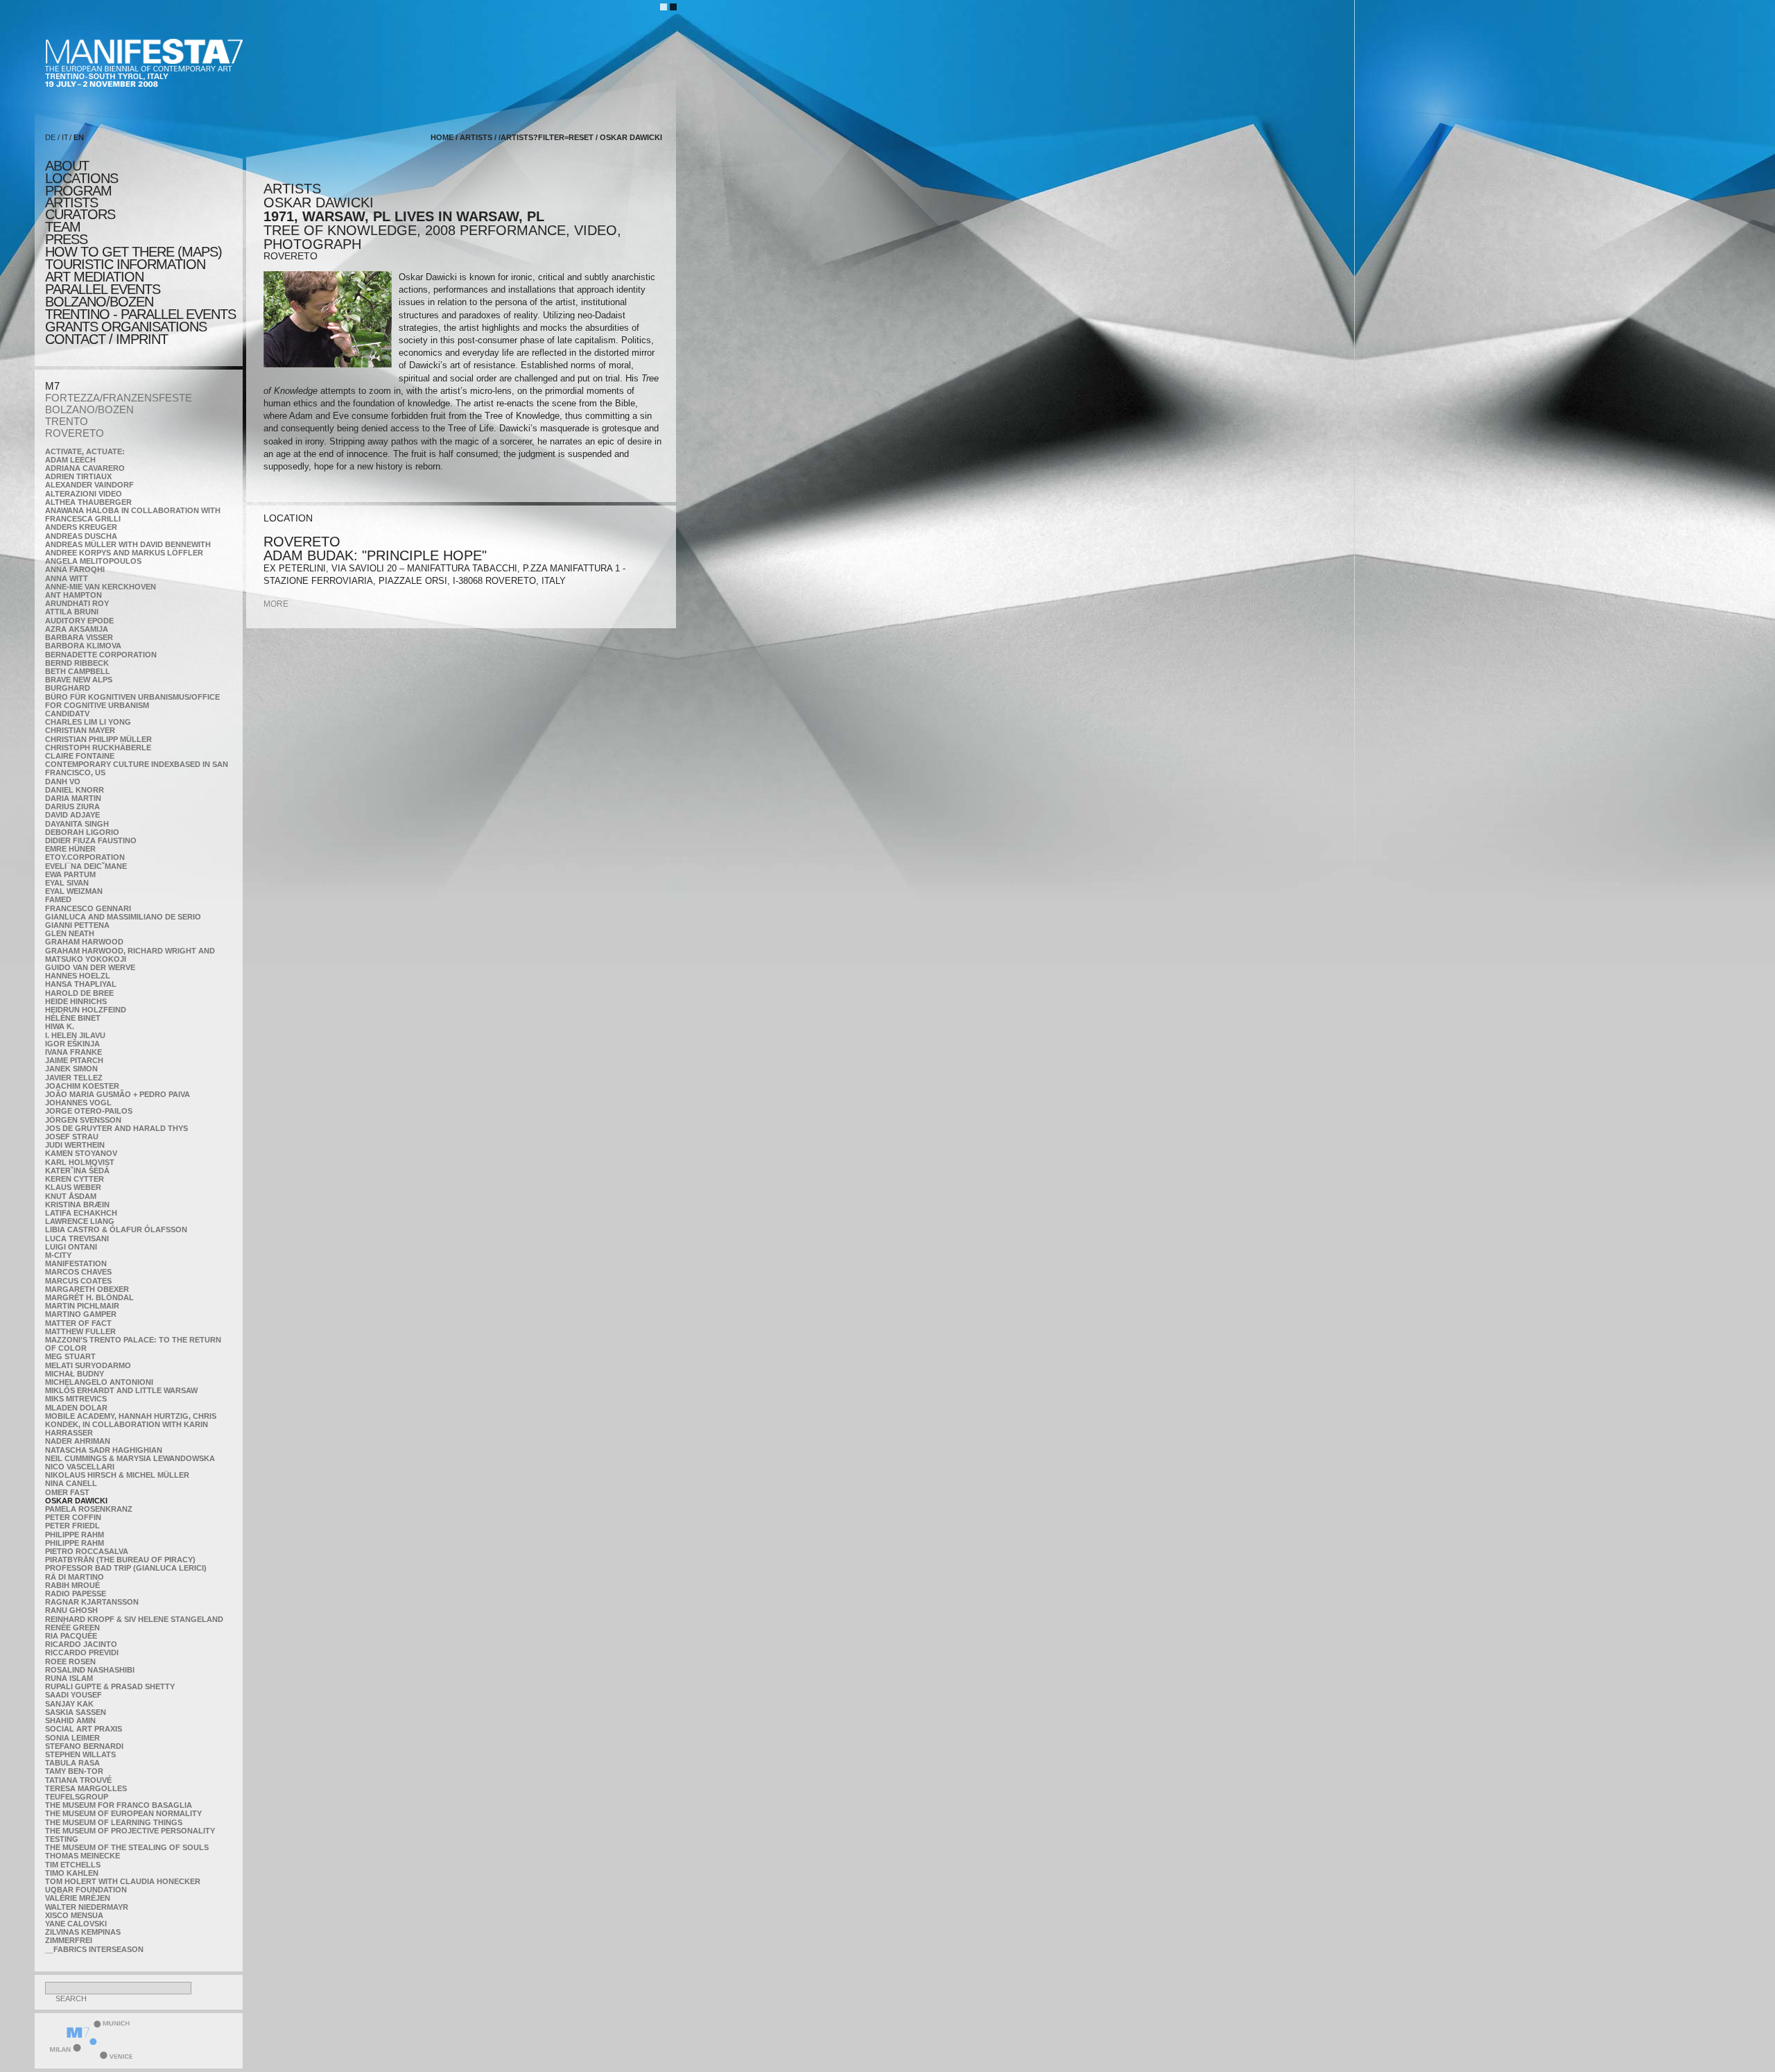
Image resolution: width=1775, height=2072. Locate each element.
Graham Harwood (84, 942)
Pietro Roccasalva (87, 1551)
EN (79, 137)
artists (71, 202)
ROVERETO (75, 433)
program (78, 191)
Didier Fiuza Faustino (91, 840)
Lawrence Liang (80, 1221)
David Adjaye (72, 815)
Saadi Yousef (73, 1695)
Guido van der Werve (90, 967)
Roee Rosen (70, 1661)
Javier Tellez (74, 1078)
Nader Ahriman (78, 1441)
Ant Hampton (73, 595)
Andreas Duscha (81, 536)
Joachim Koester (82, 1086)
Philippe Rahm (75, 1535)
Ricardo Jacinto (81, 1644)
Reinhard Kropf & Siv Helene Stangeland (134, 1619)
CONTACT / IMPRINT (106, 339)
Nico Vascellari (80, 1467)
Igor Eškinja (72, 1044)
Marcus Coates (78, 1281)
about (67, 166)
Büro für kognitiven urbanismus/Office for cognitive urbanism (132, 701)
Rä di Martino (75, 1577)
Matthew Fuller (80, 1331)
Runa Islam (69, 1678)
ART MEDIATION (94, 277)
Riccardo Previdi (82, 1652)
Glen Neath (70, 933)
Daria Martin (73, 798)
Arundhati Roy (77, 603)
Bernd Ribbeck (77, 663)
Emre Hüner (70, 849)
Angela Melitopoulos (93, 561)
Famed (58, 899)
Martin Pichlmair (82, 1306)
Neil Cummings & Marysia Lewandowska (130, 1458)
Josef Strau (72, 1137)
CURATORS (80, 214)
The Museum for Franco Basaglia (119, 1805)
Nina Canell (71, 1483)
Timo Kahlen (72, 1873)
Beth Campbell (78, 671)
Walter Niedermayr (87, 1907)
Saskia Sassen (76, 1712)
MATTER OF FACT (78, 1323)
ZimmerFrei (69, 1940)
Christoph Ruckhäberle (98, 748)
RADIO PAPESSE (76, 1594)
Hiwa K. (60, 1026)
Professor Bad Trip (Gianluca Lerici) (126, 1568)
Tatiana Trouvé (78, 1780)
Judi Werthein (75, 1145)
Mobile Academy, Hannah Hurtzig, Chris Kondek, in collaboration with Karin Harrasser (131, 1424)
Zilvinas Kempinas (83, 1932)
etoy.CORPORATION (85, 857)
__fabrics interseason (94, 1949)
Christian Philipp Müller (98, 739)
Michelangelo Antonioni (99, 1382)
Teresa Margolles (86, 1788)
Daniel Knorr (75, 790)
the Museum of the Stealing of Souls (127, 1847)
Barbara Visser (79, 637)
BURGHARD (68, 688)
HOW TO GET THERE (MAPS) (133, 252)
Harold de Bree (79, 993)
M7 (52, 386)
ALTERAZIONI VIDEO (84, 494)
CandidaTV (67, 714)
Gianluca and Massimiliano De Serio (123, 917)
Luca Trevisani (77, 1238)
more (276, 604)
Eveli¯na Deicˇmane (86, 866)
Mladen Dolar (76, 1408)
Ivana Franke (73, 1052)
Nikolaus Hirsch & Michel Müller (117, 1475)
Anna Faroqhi (75, 569)
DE (50, 137)
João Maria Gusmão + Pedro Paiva (118, 1094)
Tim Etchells (73, 1865)
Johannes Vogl (78, 1103)
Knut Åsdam (71, 1196)
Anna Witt (67, 578)
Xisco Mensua (74, 1915)
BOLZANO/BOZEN (89, 409)
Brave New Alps (79, 680)
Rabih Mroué (72, 1585)
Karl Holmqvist (80, 1162)
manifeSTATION (76, 1263)
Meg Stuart (70, 1356)
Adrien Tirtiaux (78, 476)
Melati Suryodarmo (88, 1365)
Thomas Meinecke (83, 1856)
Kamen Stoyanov (81, 1153)
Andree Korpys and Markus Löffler (124, 553)
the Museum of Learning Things (114, 1822)
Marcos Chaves (78, 1272)
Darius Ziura (72, 806)
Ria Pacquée (71, 1636)
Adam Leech (70, 460)
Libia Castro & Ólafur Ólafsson (116, 1229)
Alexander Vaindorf (89, 485)
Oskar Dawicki (76, 1501)
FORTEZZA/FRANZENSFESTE (119, 398)
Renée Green (72, 1628)
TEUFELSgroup (77, 1797)
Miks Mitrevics (76, 1399)
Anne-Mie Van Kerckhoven (101, 587)
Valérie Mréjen (78, 1898)
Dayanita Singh (77, 824)
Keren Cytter (75, 1179)
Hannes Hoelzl (78, 976)
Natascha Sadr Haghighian (104, 1450)
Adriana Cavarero (85, 468)
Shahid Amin (70, 1720)
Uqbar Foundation (86, 1890)
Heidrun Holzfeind (86, 1010)
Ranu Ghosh (71, 1610)
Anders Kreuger (81, 527)
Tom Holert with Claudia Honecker (123, 1881)
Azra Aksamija (77, 629)
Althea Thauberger (88, 502)
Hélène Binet (73, 1018)
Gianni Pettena (77, 925)
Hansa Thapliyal (81, 984)
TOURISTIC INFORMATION (125, 264)
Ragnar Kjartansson (92, 1602)
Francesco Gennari (88, 908)
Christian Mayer (80, 730)
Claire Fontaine (80, 756)
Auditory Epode (79, 621)
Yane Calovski (76, 1924)
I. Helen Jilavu (75, 1035)
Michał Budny (75, 1374)
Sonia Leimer (72, 1738)
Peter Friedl (72, 1526)
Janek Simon (71, 1069)
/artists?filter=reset (546, 137)
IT (65, 137)
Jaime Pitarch (74, 1060)
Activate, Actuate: (85, 451)
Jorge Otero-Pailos (89, 1111)
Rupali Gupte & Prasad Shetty (110, 1686)
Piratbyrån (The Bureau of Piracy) (120, 1560)
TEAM (63, 227)
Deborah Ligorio (82, 832)
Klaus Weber (73, 1187)
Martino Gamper (81, 1314)
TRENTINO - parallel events (140, 314)
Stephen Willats (80, 1754)
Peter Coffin (73, 1517)
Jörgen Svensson (83, 1120)
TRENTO (67, 421)
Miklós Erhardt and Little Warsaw (121, 1390)
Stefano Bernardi (84, 1746)
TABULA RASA (72, 1763)
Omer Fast (67, 1492)
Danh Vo (63, 782)
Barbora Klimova (83, 646)
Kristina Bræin (77, 1205)
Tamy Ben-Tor (74, 1771)
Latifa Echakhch (81, 1213)
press (66, 239)
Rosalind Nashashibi (90, 1670)
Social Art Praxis (84, 1729)
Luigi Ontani (71, 1247)
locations (81, 178)
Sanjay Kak (69, 1704)
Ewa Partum (70, 874)
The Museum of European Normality (123, 1813)
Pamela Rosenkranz (89, 1509)
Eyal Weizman (74, 891)
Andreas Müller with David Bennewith (128, 544)
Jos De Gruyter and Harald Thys (116, 1128)
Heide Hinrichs (76, 1001)
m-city (58, 1255)
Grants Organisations (126, 327)
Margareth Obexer (87, 1289)
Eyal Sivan (67, 883)
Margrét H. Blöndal (89, 1297)
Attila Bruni (72, 612)
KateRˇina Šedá (77, 1171)
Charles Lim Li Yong (88, 722)
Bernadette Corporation (101, 655)
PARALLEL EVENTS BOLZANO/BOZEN (103, 295)
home (442, 137)
